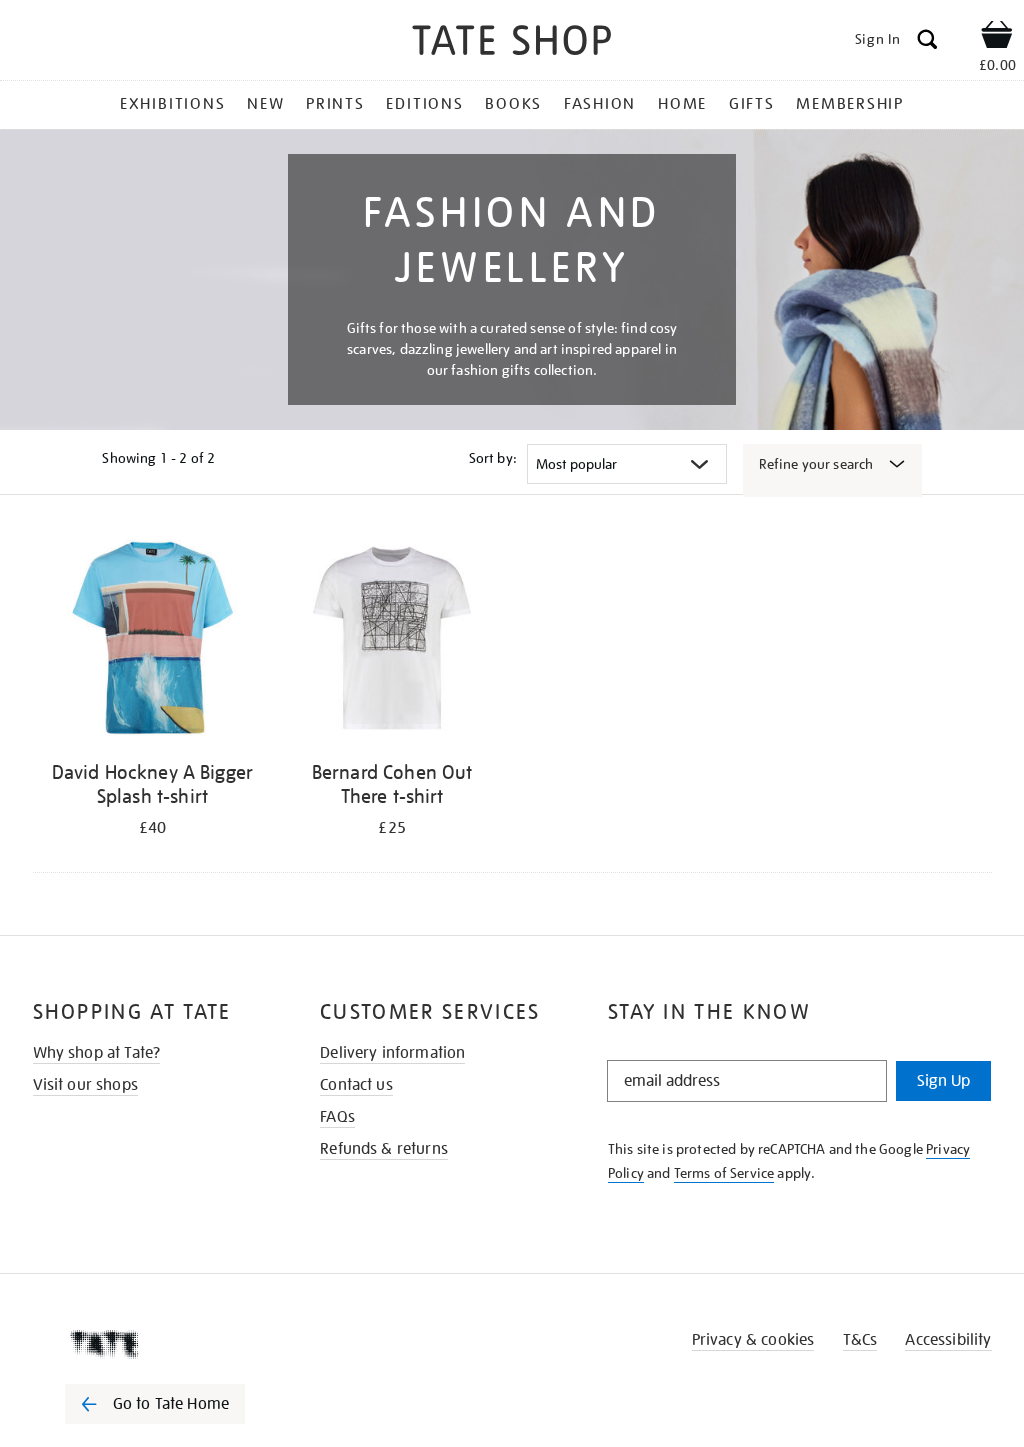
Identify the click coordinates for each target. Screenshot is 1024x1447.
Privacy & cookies (753, 1340)
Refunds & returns (384, 1149)
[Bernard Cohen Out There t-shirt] (392, 641)
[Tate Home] (169, 1344)
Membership (850, 104)
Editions (424, 104)
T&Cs (860, 1340)
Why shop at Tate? (97, 1053)
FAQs (337, 1117)
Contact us (356, 1085)
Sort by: (493, 458)
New (265, 104)
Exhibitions (172, 104)
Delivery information (392, 1053)
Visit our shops (85, 1085)
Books (513, 104)
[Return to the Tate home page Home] (512, 43)
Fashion (600, 104)
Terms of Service (724, 1173)
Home (682, 104)
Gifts (752, 104)
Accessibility (948, 1340)
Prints (335, 104)
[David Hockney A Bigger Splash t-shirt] (153, 641)
